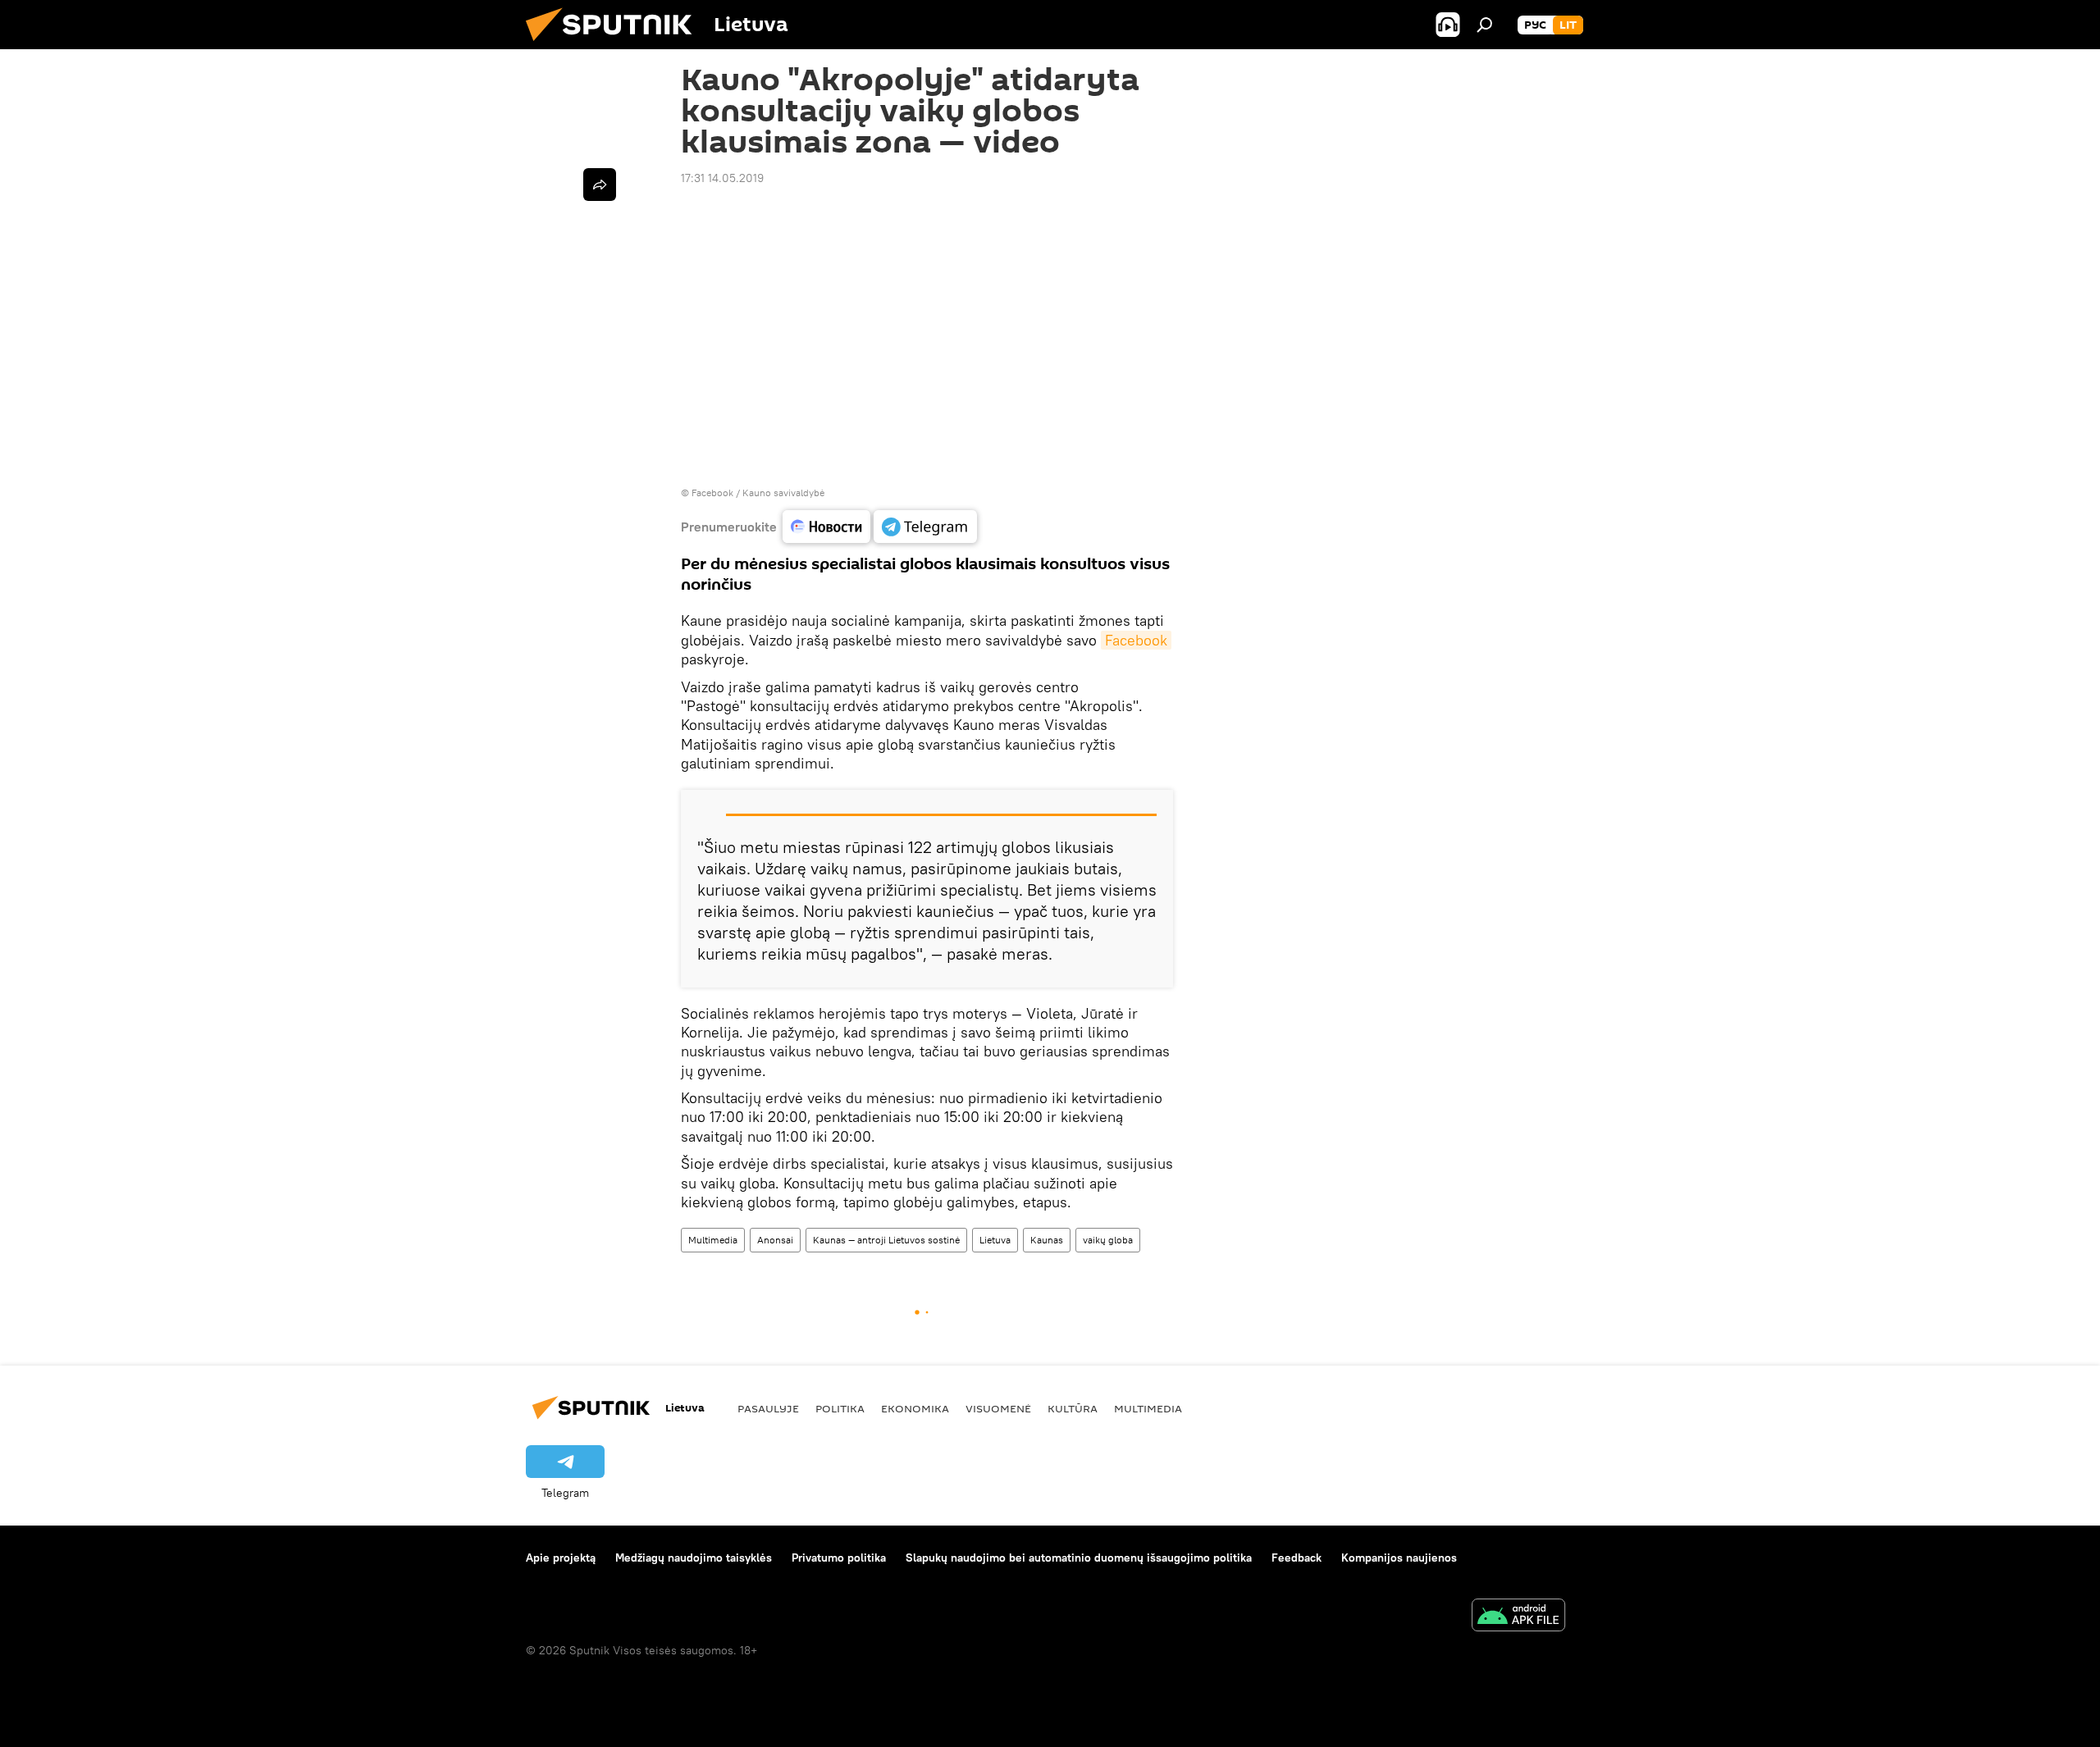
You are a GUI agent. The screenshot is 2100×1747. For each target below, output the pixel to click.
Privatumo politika (839, 1558)
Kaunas (1047, 1240)
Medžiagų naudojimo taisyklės (694, 1558)
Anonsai (775, 1240)
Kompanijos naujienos (1399, 1558)
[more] (600, 185)
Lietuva (995, 1240)
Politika (840, 1408)
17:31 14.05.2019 (722, 178)
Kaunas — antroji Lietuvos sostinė (886, 1240)
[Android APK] (1518, 1617)
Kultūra (1073, 1408)
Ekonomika (915, 1408)
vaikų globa (1108, 1240)
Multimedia (713, 1240)
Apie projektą (561, 1558)
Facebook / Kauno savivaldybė (758, 493)
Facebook (1136, 640)
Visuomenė (998, 1408)
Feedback (1297, 1558)
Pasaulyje (768, 1408)
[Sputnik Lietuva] (615, 45)
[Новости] (826, 527)
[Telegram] (925, 527)
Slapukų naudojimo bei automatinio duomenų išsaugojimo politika (1079, 1558)
